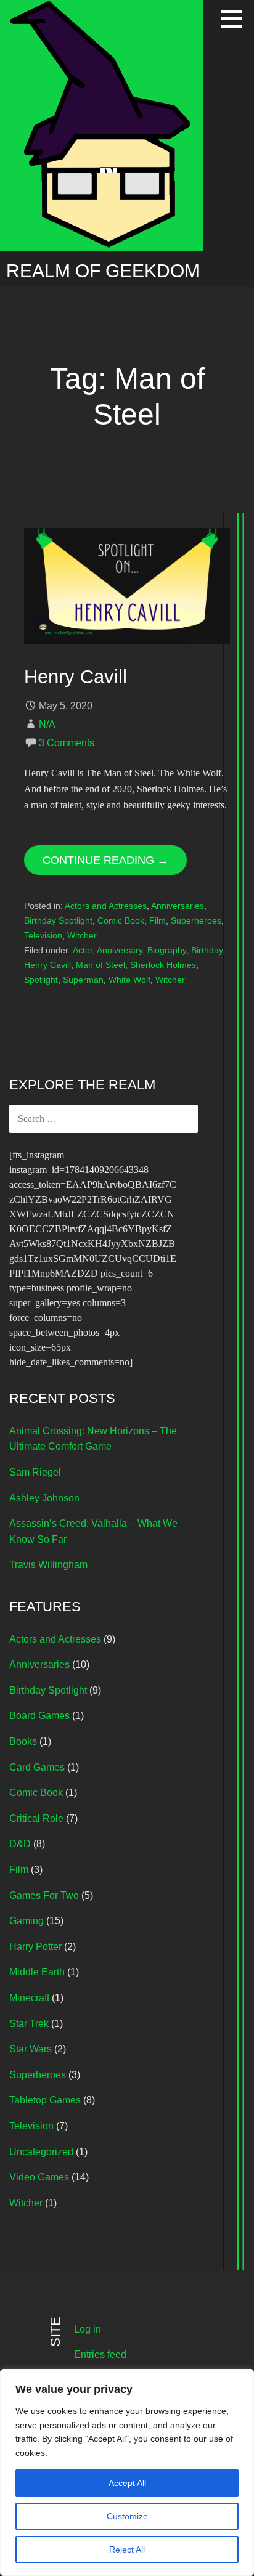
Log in (88, 2329)
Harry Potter (35, 1947)
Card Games (37, 1767)
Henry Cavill (76, 677)
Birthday (207, 950)
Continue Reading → (105, 860)
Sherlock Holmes (163, 965)
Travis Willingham (48, 1565)
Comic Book (121, 920)
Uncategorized (41, 2152)
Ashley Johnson (44, 1498)
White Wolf (129, 980)
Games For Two (44, 1895)
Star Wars (31, 2049)
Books (23, 1741)
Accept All (127, 2483)
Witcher (82, 935)
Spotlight (41, 980)
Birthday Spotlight (58, 920)
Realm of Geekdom (103, 271)
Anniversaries (178, 906)
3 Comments (67, 743)
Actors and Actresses (106, 906)
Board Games (39, 1716)
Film (158, 920)
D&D (20, 1844)
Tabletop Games (45, 2100)
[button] (236, 18)
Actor (83, 950)
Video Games (39, 2177)
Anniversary (120, 950)
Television (43, 935)
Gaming (27, 1921)
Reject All (127, 2550)
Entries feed (100, 2355)
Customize (127, 2516)
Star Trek (29, 2024)
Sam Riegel (35, 1472)
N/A (47, 724)
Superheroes (196, 920)
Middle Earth (37, 1972)
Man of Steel (100, 965)
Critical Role (36, 1818)
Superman (83, 980)
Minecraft (29, 1998)
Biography (167, 950)
